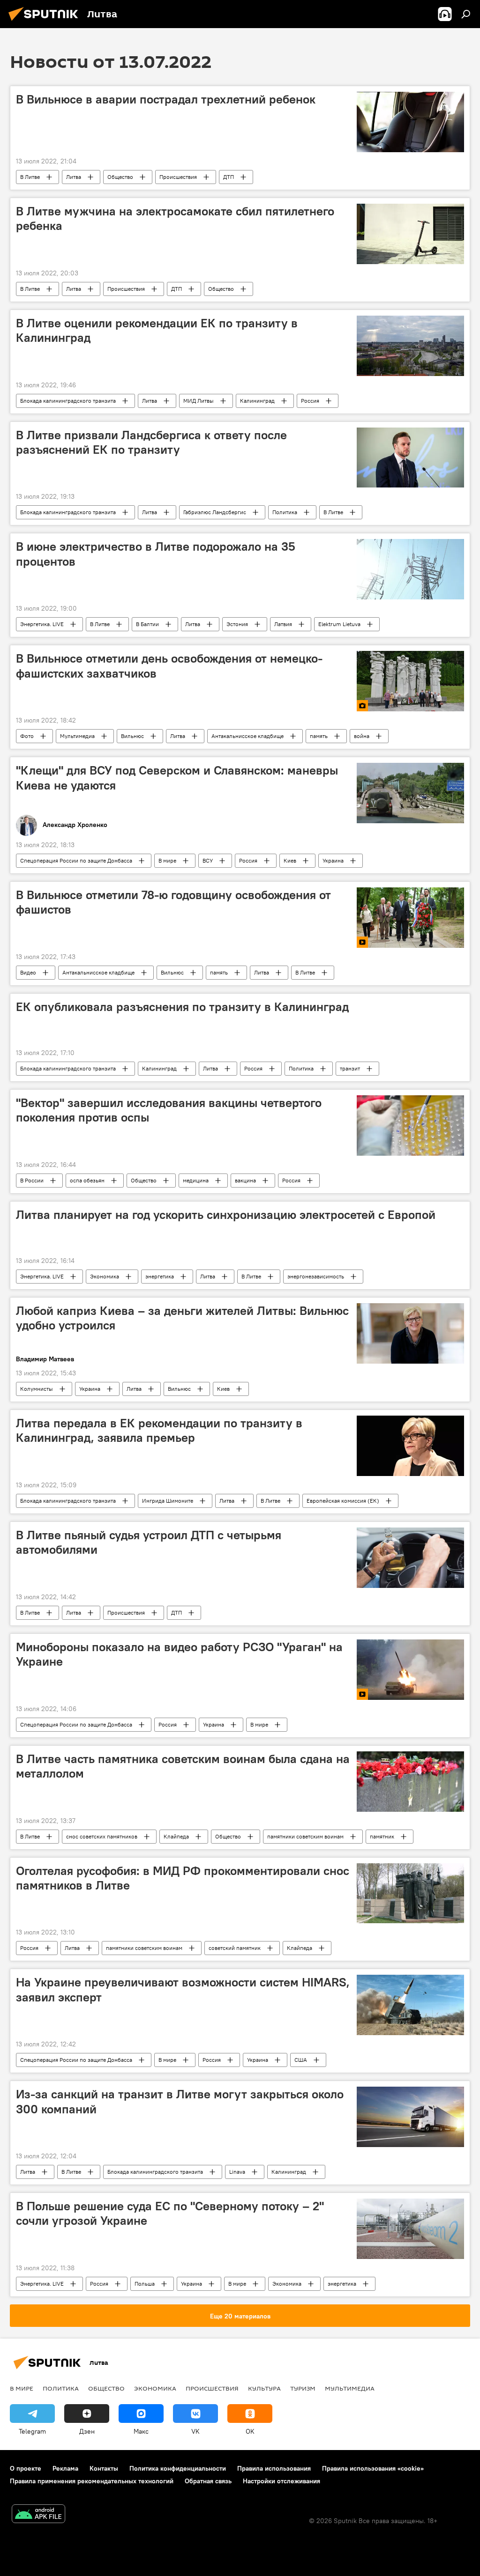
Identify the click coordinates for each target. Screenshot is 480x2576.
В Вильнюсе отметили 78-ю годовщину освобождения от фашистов (173, 902)
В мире (167, 860)
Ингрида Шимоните (168, 1501)
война (362, 736)
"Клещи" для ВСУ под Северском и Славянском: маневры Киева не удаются (177, 778)
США (301, 2060)
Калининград (257, 401)
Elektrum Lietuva (339, 624)
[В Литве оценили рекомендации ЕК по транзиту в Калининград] (410, 346)
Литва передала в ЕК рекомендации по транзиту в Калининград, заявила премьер (159, 1430)
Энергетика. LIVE (42, 624)
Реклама (65, 2468)
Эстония (237, 624)
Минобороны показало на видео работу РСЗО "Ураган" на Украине (179, 1654)
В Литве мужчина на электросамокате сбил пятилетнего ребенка (175, 218)
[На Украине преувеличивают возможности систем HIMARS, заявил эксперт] (410, 2005)
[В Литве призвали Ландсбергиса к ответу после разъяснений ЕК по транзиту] (410, 458)
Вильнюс (132, 736)
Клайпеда (176, 1836)
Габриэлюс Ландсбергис (215, 512)
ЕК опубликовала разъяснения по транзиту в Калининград (182, 1007)
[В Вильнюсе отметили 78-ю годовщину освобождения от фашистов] (410, 918)
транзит (350, 1068)
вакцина (245, 1180)
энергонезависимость (316, 1276)
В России (32, 1180)
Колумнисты (37, 1389)
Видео (28, 972)
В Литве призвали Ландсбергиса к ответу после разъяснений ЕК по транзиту (151, 442)
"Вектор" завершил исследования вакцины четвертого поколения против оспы (169, 1110)
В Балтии (147, 624)
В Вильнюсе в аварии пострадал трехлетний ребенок (166, 99)
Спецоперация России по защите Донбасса (76, 860)
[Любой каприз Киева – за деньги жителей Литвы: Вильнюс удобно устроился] (410, 1333)
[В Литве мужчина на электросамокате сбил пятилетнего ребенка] (410, 234)
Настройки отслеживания (281, 2481)
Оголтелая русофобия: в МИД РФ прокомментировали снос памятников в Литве (183, 1878)
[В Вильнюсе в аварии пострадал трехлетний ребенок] (410, 122)
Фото (27, 736)
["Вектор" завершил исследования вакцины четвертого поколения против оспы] (410, 1126)
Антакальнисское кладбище (247, 736)
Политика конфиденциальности (178, 2468)
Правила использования (274, 2468)
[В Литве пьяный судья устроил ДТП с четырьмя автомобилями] (410, 1558)
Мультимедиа (77, 736)
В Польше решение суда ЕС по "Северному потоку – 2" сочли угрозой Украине (170, 2213)
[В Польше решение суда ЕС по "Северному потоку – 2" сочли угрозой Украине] (410, 2229)
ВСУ (208, 860)
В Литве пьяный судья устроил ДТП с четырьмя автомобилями (149, 1542)
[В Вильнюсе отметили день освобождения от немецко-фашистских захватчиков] (410, 681)
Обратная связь (208, 2481)
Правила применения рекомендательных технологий (92, 2481)
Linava (237, 2172)
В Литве (30, 177)
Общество (120, 177)
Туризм (303, 2388)
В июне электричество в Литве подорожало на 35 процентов (156, 554)
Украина (333, 860)
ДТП (229, 177)
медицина (196, 1180)
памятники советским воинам (305, 1836)
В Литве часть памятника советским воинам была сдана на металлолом (183, 1766)
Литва (74, 177)
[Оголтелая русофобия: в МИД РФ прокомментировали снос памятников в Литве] (410, 1893)
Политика (285, 512)
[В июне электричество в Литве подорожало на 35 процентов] (410, 569)
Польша (145, 2284)
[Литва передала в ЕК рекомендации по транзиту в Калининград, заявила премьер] (410, 1446)
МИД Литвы (199, 401)
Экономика (105, 1276)
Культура (264, 2388)
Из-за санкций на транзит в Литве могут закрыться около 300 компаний (180, 2101)
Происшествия (178, 177)
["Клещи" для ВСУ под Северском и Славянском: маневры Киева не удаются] (410, 793)
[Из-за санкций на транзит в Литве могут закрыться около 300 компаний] (410, 2117)
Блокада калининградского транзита (68, 401)
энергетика (160, 1276)
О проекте (26, 2468)
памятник (382, 1836)
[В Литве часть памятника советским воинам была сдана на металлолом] (410, 1782)
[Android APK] (38, 2515)
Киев (290, 860)
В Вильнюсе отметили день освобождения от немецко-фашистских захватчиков (169, 666)
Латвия (283, 624)
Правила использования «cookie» (373, 2468)
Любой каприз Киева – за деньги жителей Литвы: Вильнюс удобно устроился (182, 1318)
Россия (310, 401)
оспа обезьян (87, 1180)
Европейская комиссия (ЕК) (343, 1501)
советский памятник (235, 1948)
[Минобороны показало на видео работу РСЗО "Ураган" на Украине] (410, 1670)
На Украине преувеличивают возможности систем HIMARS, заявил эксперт (183, 1989)
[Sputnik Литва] (46, 22)
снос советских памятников (102, 1836)
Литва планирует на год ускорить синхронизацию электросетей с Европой (226, 1215)
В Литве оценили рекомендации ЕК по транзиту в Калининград (157, 330)
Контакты (104, 2468)
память (319, 736)
